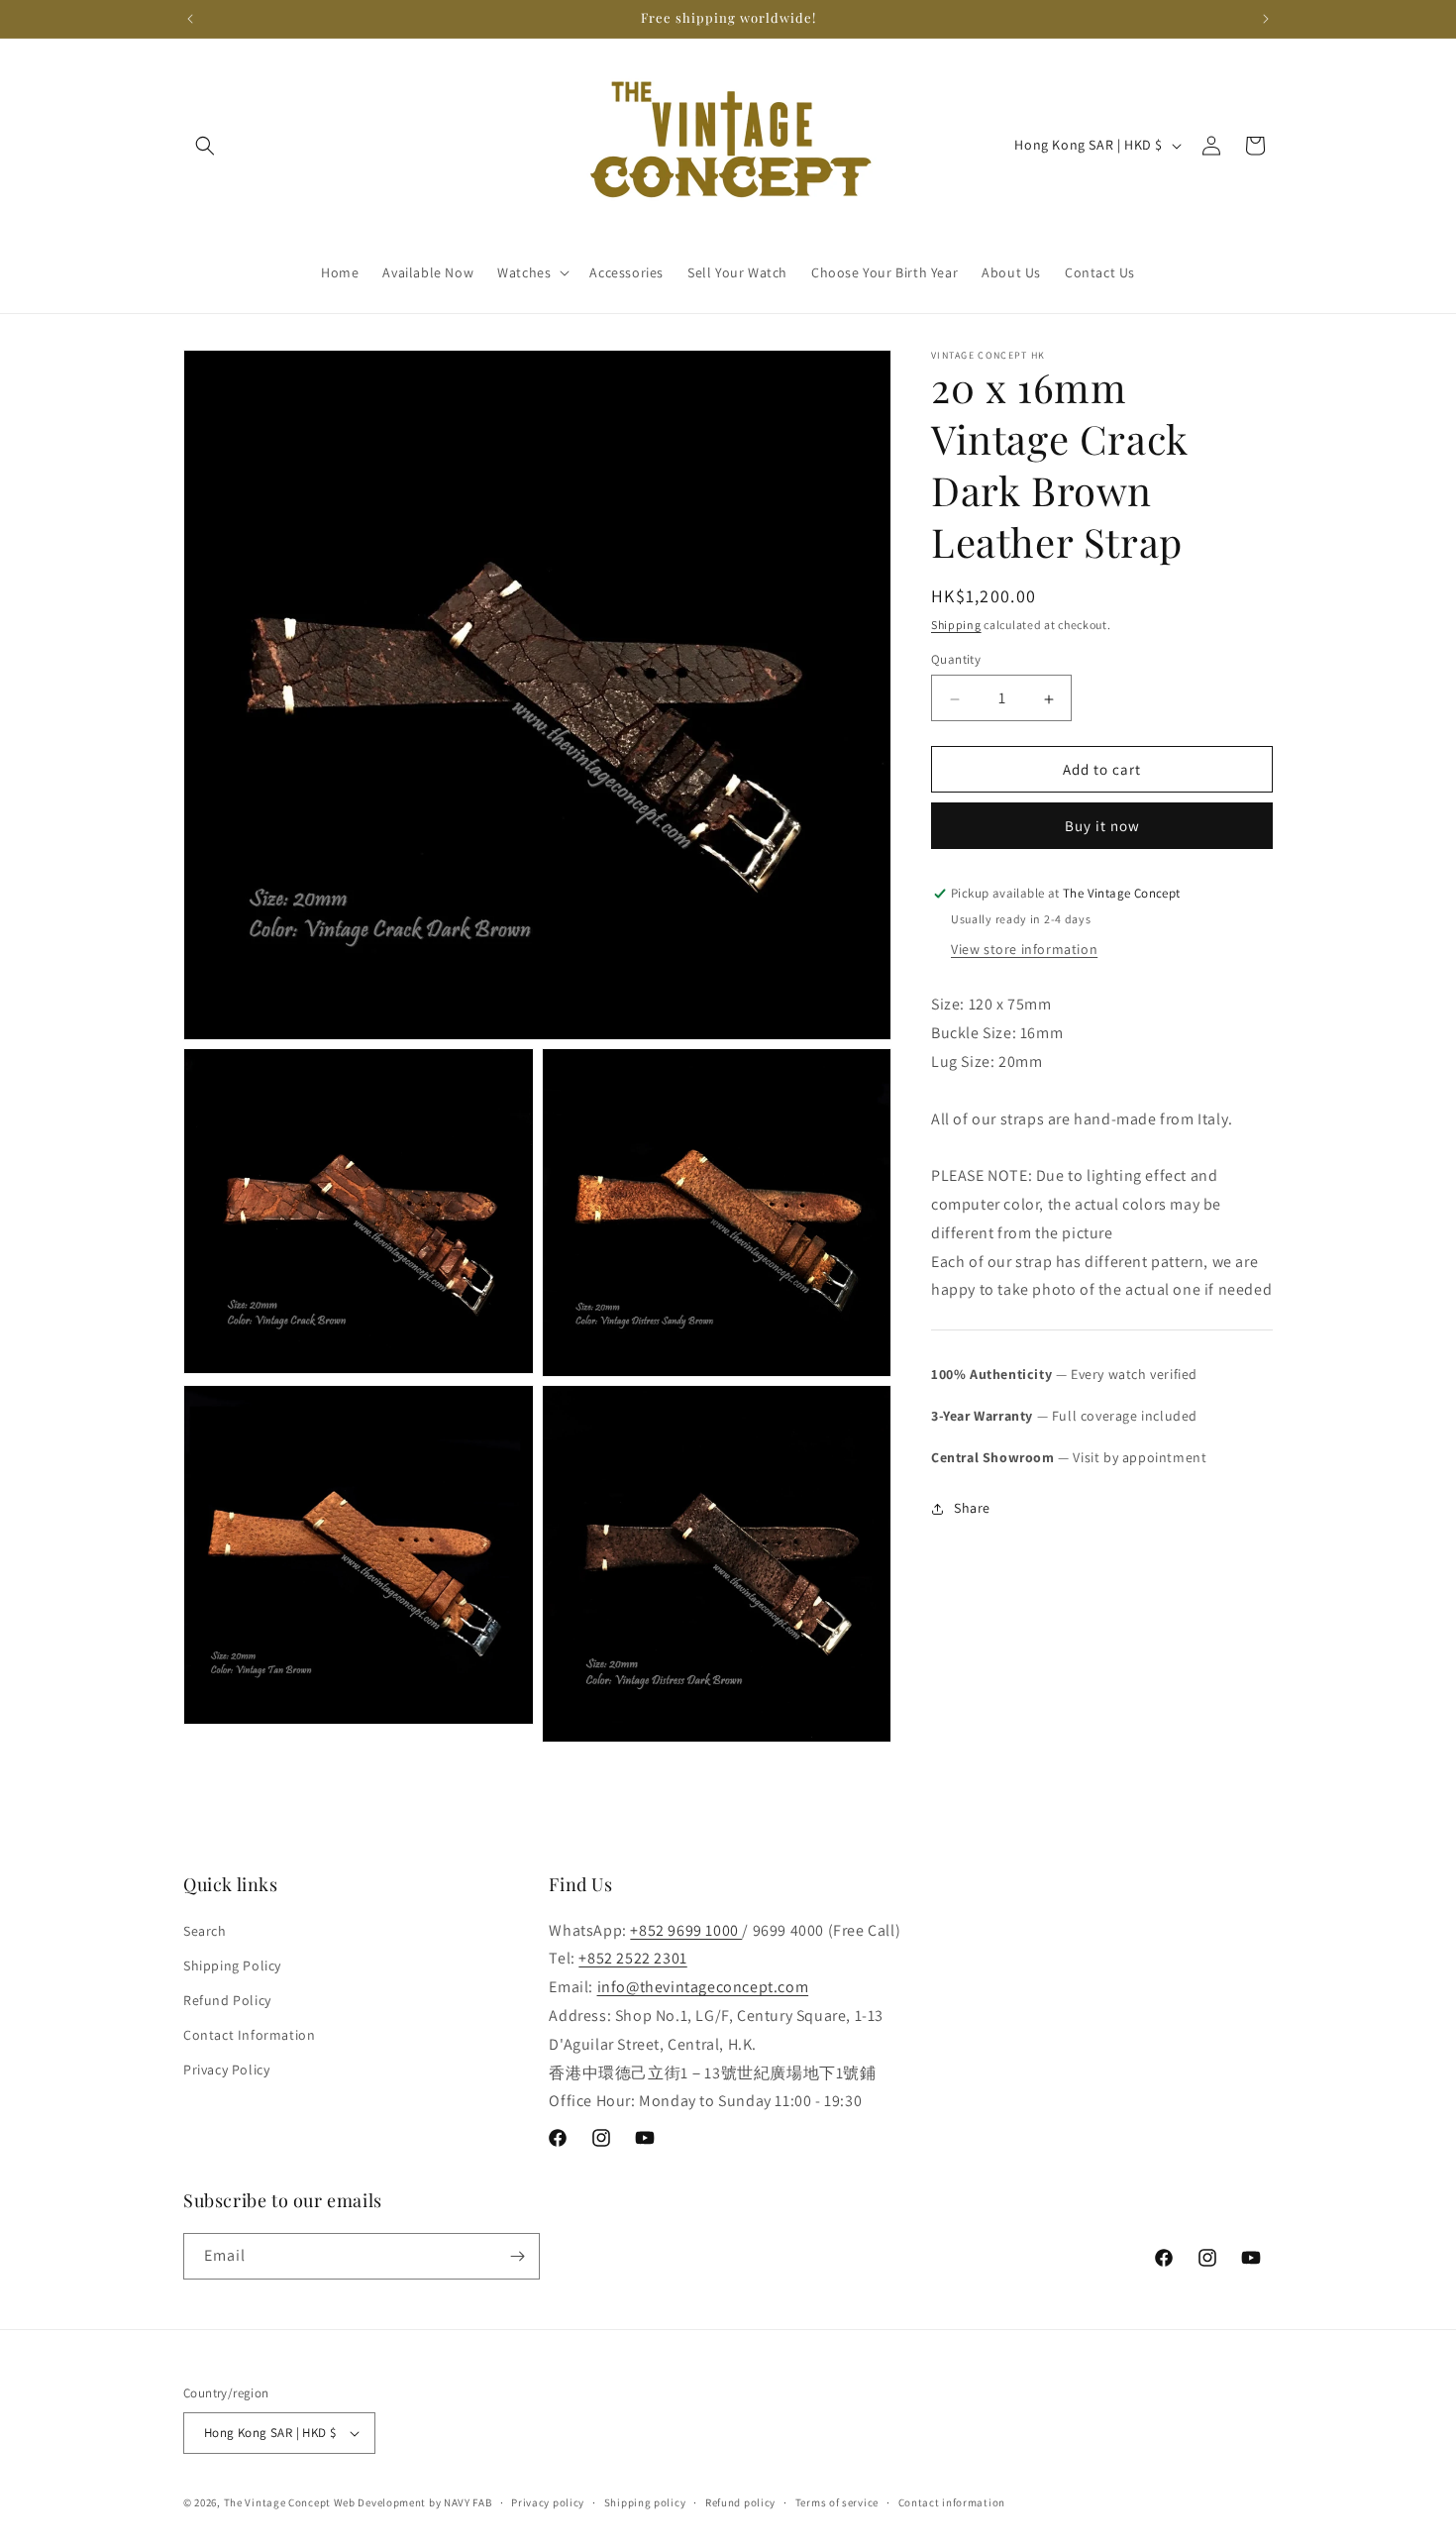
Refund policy (740, 2502)
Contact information (952, 2502)
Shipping (956, 625)
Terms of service (837, 2502)
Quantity (956, 660)
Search (205, 1931)
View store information (1024, 950)
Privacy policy (548, 2502)
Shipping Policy (232, 1965)
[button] (205, 146)
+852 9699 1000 (686, 1930)
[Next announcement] (1266, 19)
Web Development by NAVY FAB (413, 2502)
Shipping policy (645, 2502)
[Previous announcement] (190, 19)
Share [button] (972, 1508)
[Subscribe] (517, 2256)
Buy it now (1102, 827)
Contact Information (249, 2035)
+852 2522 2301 (632, 1958)
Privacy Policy (226, 2070)
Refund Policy (227, 2000)
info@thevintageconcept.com (703, 1987)
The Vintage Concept (277, 2502)
